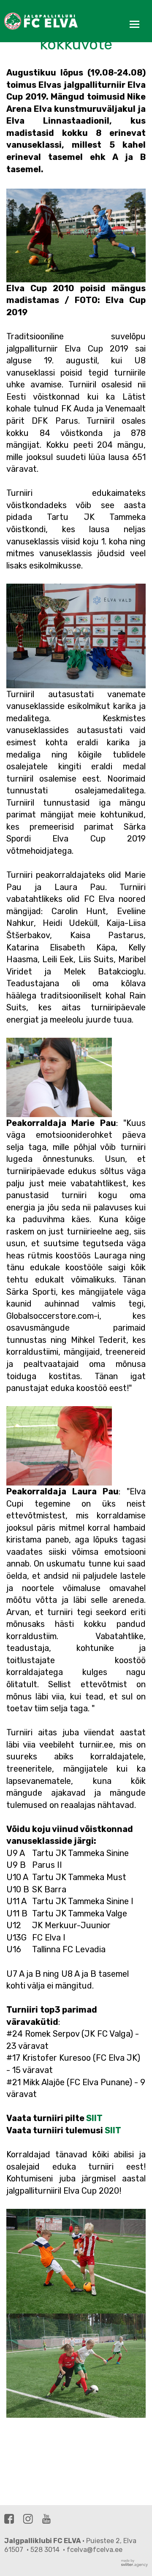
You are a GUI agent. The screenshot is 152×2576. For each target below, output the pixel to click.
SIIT (94, 2118)
